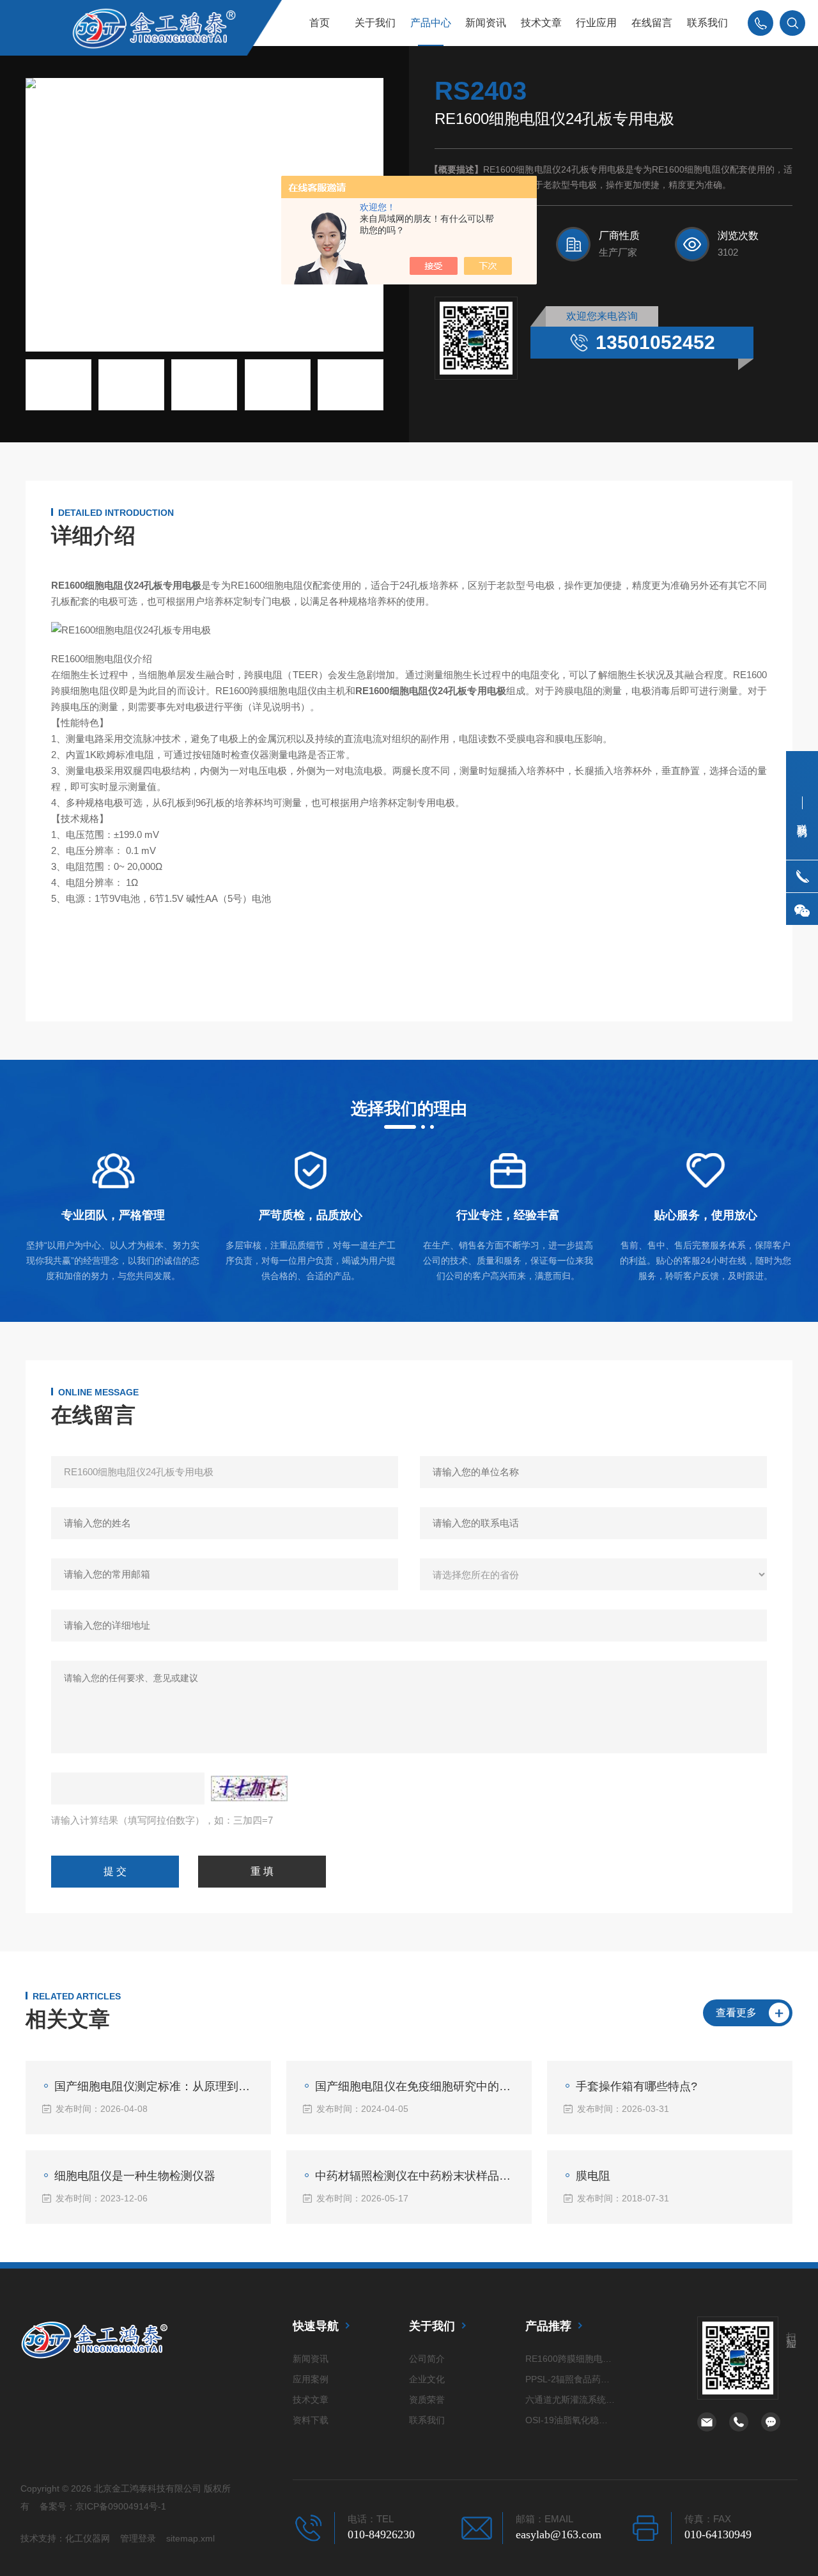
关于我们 (375, 23)
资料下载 (311, 2420)
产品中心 (431, 23)
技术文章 (541, 23)
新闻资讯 (486, 23)
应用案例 (311, 2379)
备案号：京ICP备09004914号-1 (103, 2506)
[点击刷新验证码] (249, 1788)
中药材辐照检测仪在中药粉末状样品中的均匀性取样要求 (415, 2176)
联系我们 (707, 23)
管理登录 (138, 2538)
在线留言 (652, 23)
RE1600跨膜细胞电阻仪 (571, 2359)
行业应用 (596, 23)
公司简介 (427, 2359)
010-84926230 (381, 2534)
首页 (320, 23)
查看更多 (736, 2013)
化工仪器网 (88, 2538)
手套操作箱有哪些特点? (637, 2086)
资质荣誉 (427, 2400)
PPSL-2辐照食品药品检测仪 (571, 2379)
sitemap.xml (190, 2538)
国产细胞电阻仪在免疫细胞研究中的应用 (415, 2086)
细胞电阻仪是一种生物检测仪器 (135, 2176)
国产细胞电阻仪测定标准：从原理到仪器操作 (155, 2086)
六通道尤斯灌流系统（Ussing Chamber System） (571, 2400)
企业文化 (427, 2379)
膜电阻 (593, 2176)
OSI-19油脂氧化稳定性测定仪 (571, 2420)
